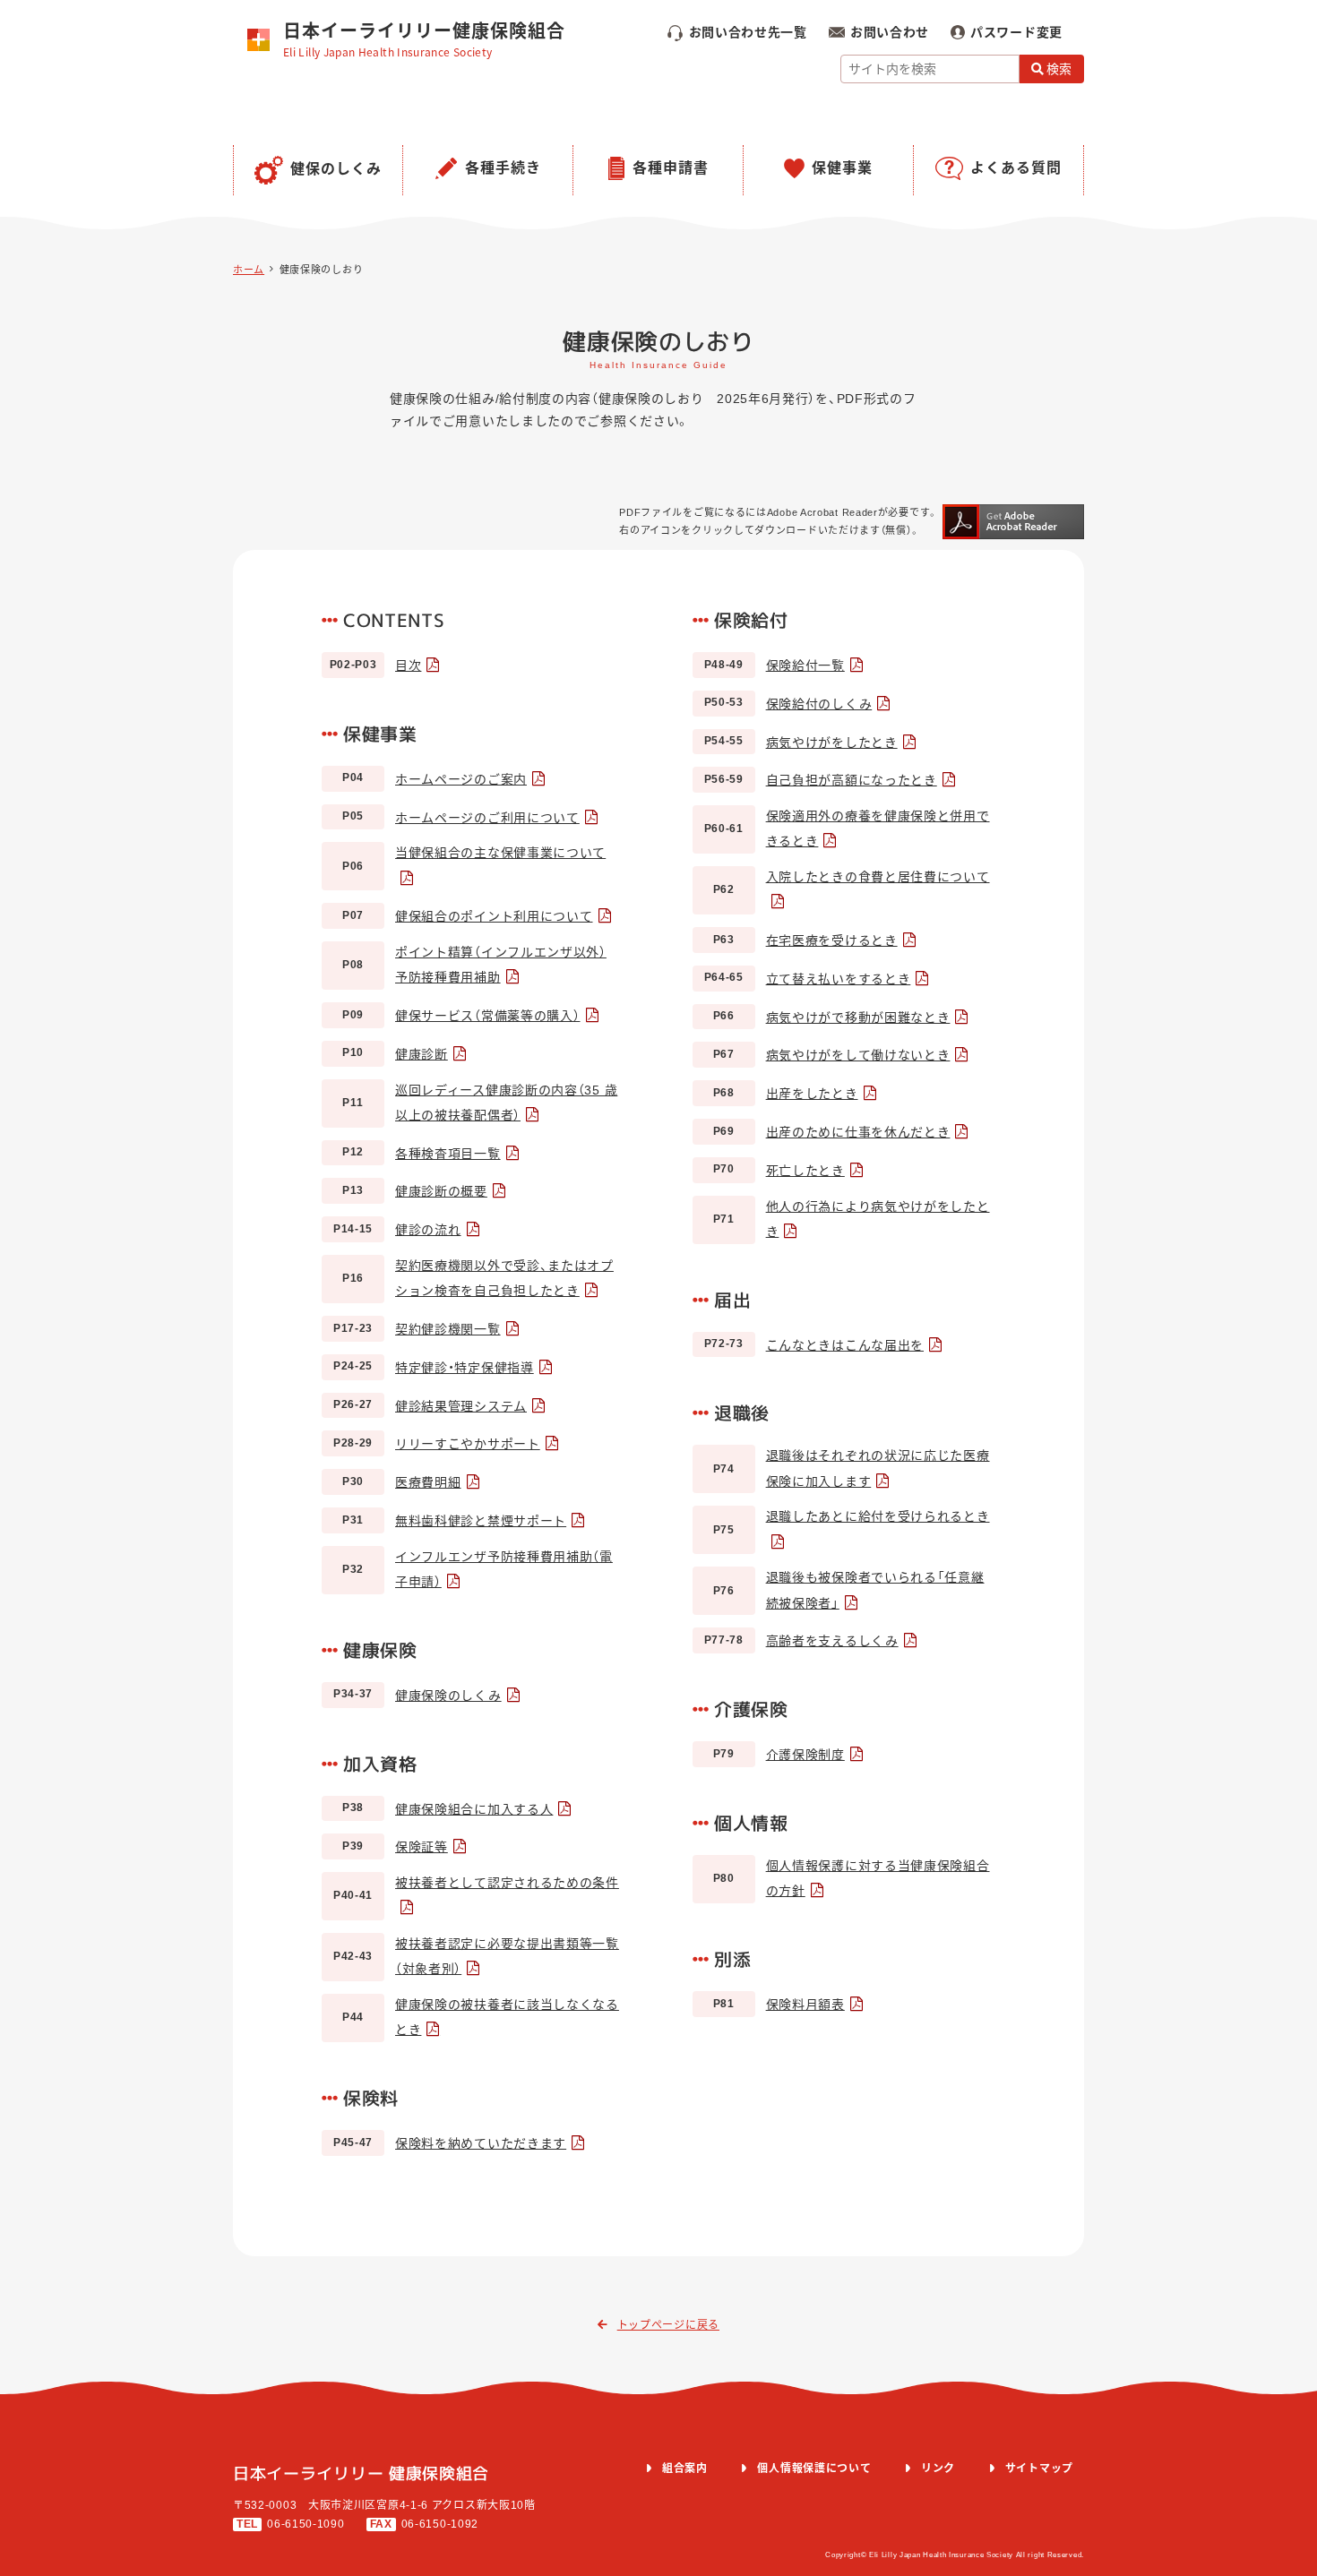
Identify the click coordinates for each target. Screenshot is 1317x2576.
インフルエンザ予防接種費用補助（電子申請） (504, 1569)
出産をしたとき (812, 1094)
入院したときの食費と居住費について (878, 877)
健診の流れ (428, 1230)
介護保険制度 (805, 1755)
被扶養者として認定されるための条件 (507, 1883)
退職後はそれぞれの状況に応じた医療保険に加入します (878, 1468)
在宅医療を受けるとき (832, 940)
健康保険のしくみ (448, 1696)
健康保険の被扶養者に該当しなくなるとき (507, 2017)
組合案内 (685, 2469)
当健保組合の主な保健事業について (500, 853)
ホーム (249, 270)
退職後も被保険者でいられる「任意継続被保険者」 (875, 1590)
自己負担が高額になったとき (852, 780)
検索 (1059, 69)
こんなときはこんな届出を (845, 1345)
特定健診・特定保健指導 (465, 1368)
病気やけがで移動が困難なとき (858, 1018)
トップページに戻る (668, 2325)
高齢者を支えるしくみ (832, 1641)
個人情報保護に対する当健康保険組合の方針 (878, 1878)
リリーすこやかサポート (468, 1444)
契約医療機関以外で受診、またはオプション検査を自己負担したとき (504, 1278)
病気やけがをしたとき (832, 743)
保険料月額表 (805, 2005)
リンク (938, 2469)
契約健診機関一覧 (448, 1329)
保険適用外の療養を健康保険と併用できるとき (878, 829)
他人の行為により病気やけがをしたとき (878, 1219)
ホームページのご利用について (487, 818)
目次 (408, 665)
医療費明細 (428, 1482)
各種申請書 (671, 168)
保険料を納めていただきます (481, 2143)
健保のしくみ (336, 169)
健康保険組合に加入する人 (474, 1809)
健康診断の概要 (441, 1191)
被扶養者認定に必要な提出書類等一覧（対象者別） (507, 1956)
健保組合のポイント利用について (494, 916)
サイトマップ (1039, 2469)
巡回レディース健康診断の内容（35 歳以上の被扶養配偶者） (506, 1103)
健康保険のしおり (322, 270)
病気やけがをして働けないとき (858, 1055)
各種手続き (503, 168)
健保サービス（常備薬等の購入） (488, 1016)
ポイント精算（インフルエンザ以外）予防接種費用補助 (501, 965)
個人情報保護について (814, 2469)
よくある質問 (1016, 168)
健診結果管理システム (461, 1406)
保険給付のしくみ (819, 704)
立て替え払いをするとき (839, 979)
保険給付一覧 (805, 665)
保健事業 (842, 168)
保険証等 (422, 1847)
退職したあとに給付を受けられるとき (878, 1516)
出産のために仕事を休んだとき (858, 1132)
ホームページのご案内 (461, 779)
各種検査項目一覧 (448, 1154)
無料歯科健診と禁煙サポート (481, 1521)
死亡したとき (805, 1171)
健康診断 (422, 1054)
